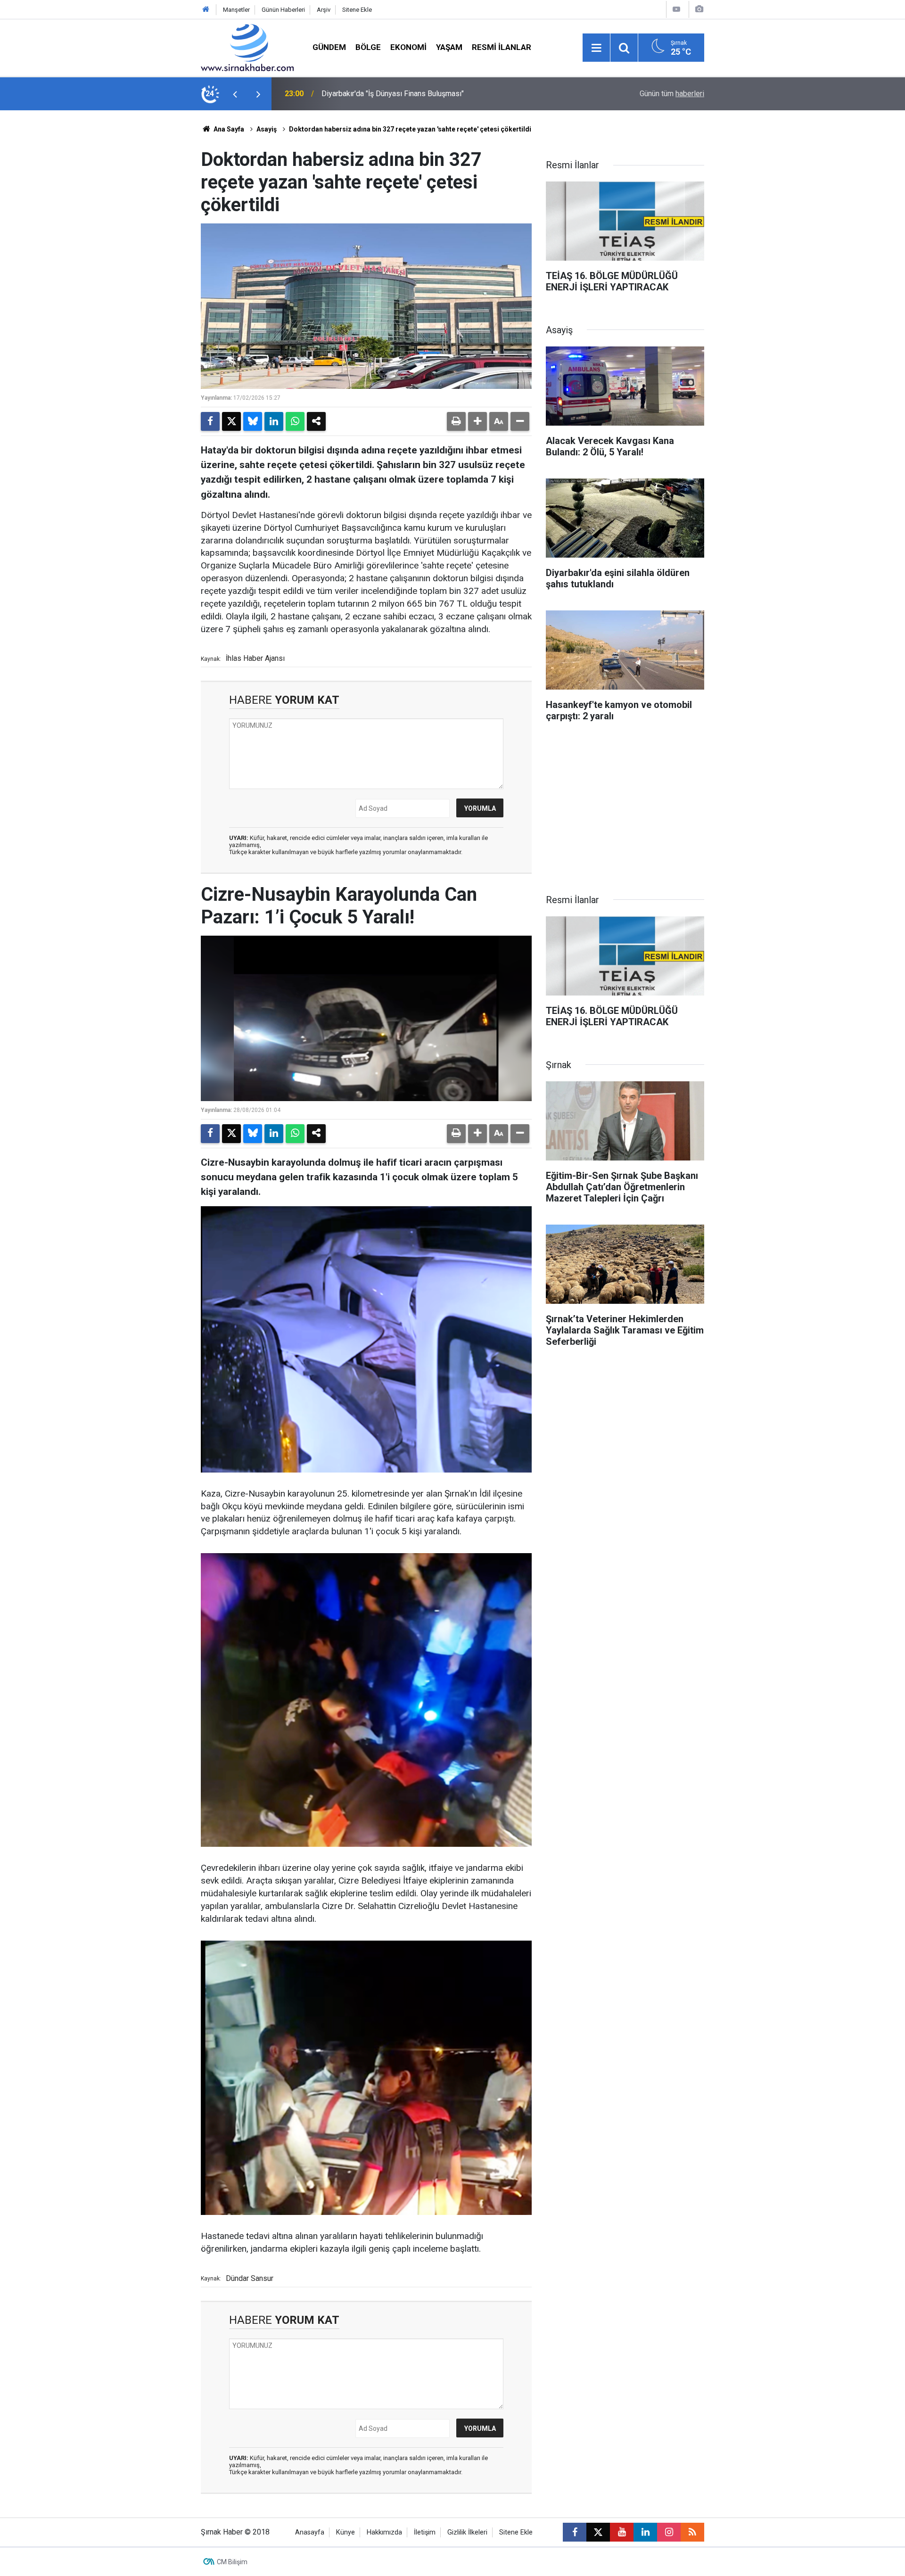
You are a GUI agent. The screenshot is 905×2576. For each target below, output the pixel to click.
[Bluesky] (253, 421)
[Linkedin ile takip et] (645, 2532)
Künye (346, 2532)
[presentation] (235, 94)
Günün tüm (672, 94)
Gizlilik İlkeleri (467, 2532)
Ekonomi (408, 47)
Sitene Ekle (357, 10)
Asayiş (267, 129)
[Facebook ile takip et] (575, 2532)
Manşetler (236, 10)
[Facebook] (210, 421)
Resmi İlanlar (502, 47)
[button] (477, 421)
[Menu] (596, 48)
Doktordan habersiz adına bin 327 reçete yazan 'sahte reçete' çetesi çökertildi (410, 129)
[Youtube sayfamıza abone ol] (622, 2532)
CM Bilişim (232, 2562)
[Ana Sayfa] (206, 10)
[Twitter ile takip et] (598, 2532)
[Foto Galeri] (699, 9)
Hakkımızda (384, 2532)
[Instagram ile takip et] (669, 2532)
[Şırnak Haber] (247, 47)
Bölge (368, 47)
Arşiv (324, 10)
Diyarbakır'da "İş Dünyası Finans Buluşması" (393, 94)
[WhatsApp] (295, 421)
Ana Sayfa (228, 129)
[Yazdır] (456, 421)
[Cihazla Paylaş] (316, 421)
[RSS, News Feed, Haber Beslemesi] (692, 2532)
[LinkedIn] (274, 421)
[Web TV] (676, 9)
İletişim (425, 2532)
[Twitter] (231, 421)
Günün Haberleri (283, 10)
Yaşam (449, 47)
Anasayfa (310, 2532)
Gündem (329, 47)
